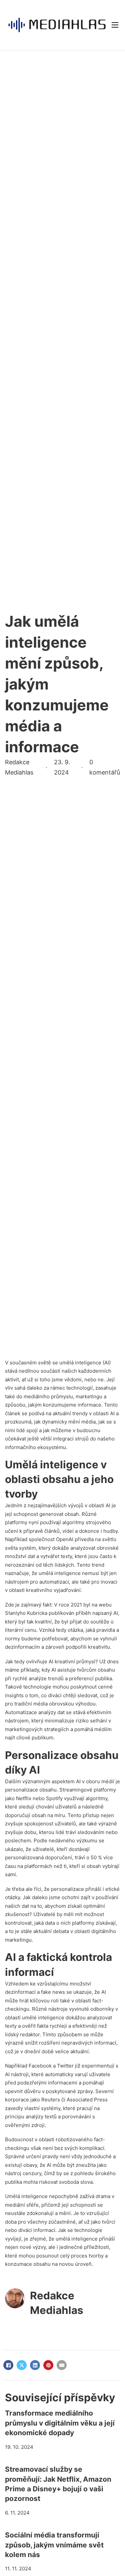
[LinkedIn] (35, 2365)
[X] (22, 2365)
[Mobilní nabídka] (115, 25)
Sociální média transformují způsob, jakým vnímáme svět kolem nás (54, 2545)
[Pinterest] (48, 2365)
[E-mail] (62, 2365)
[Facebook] (8, 2365)
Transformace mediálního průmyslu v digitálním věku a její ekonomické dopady (60, 2423)
